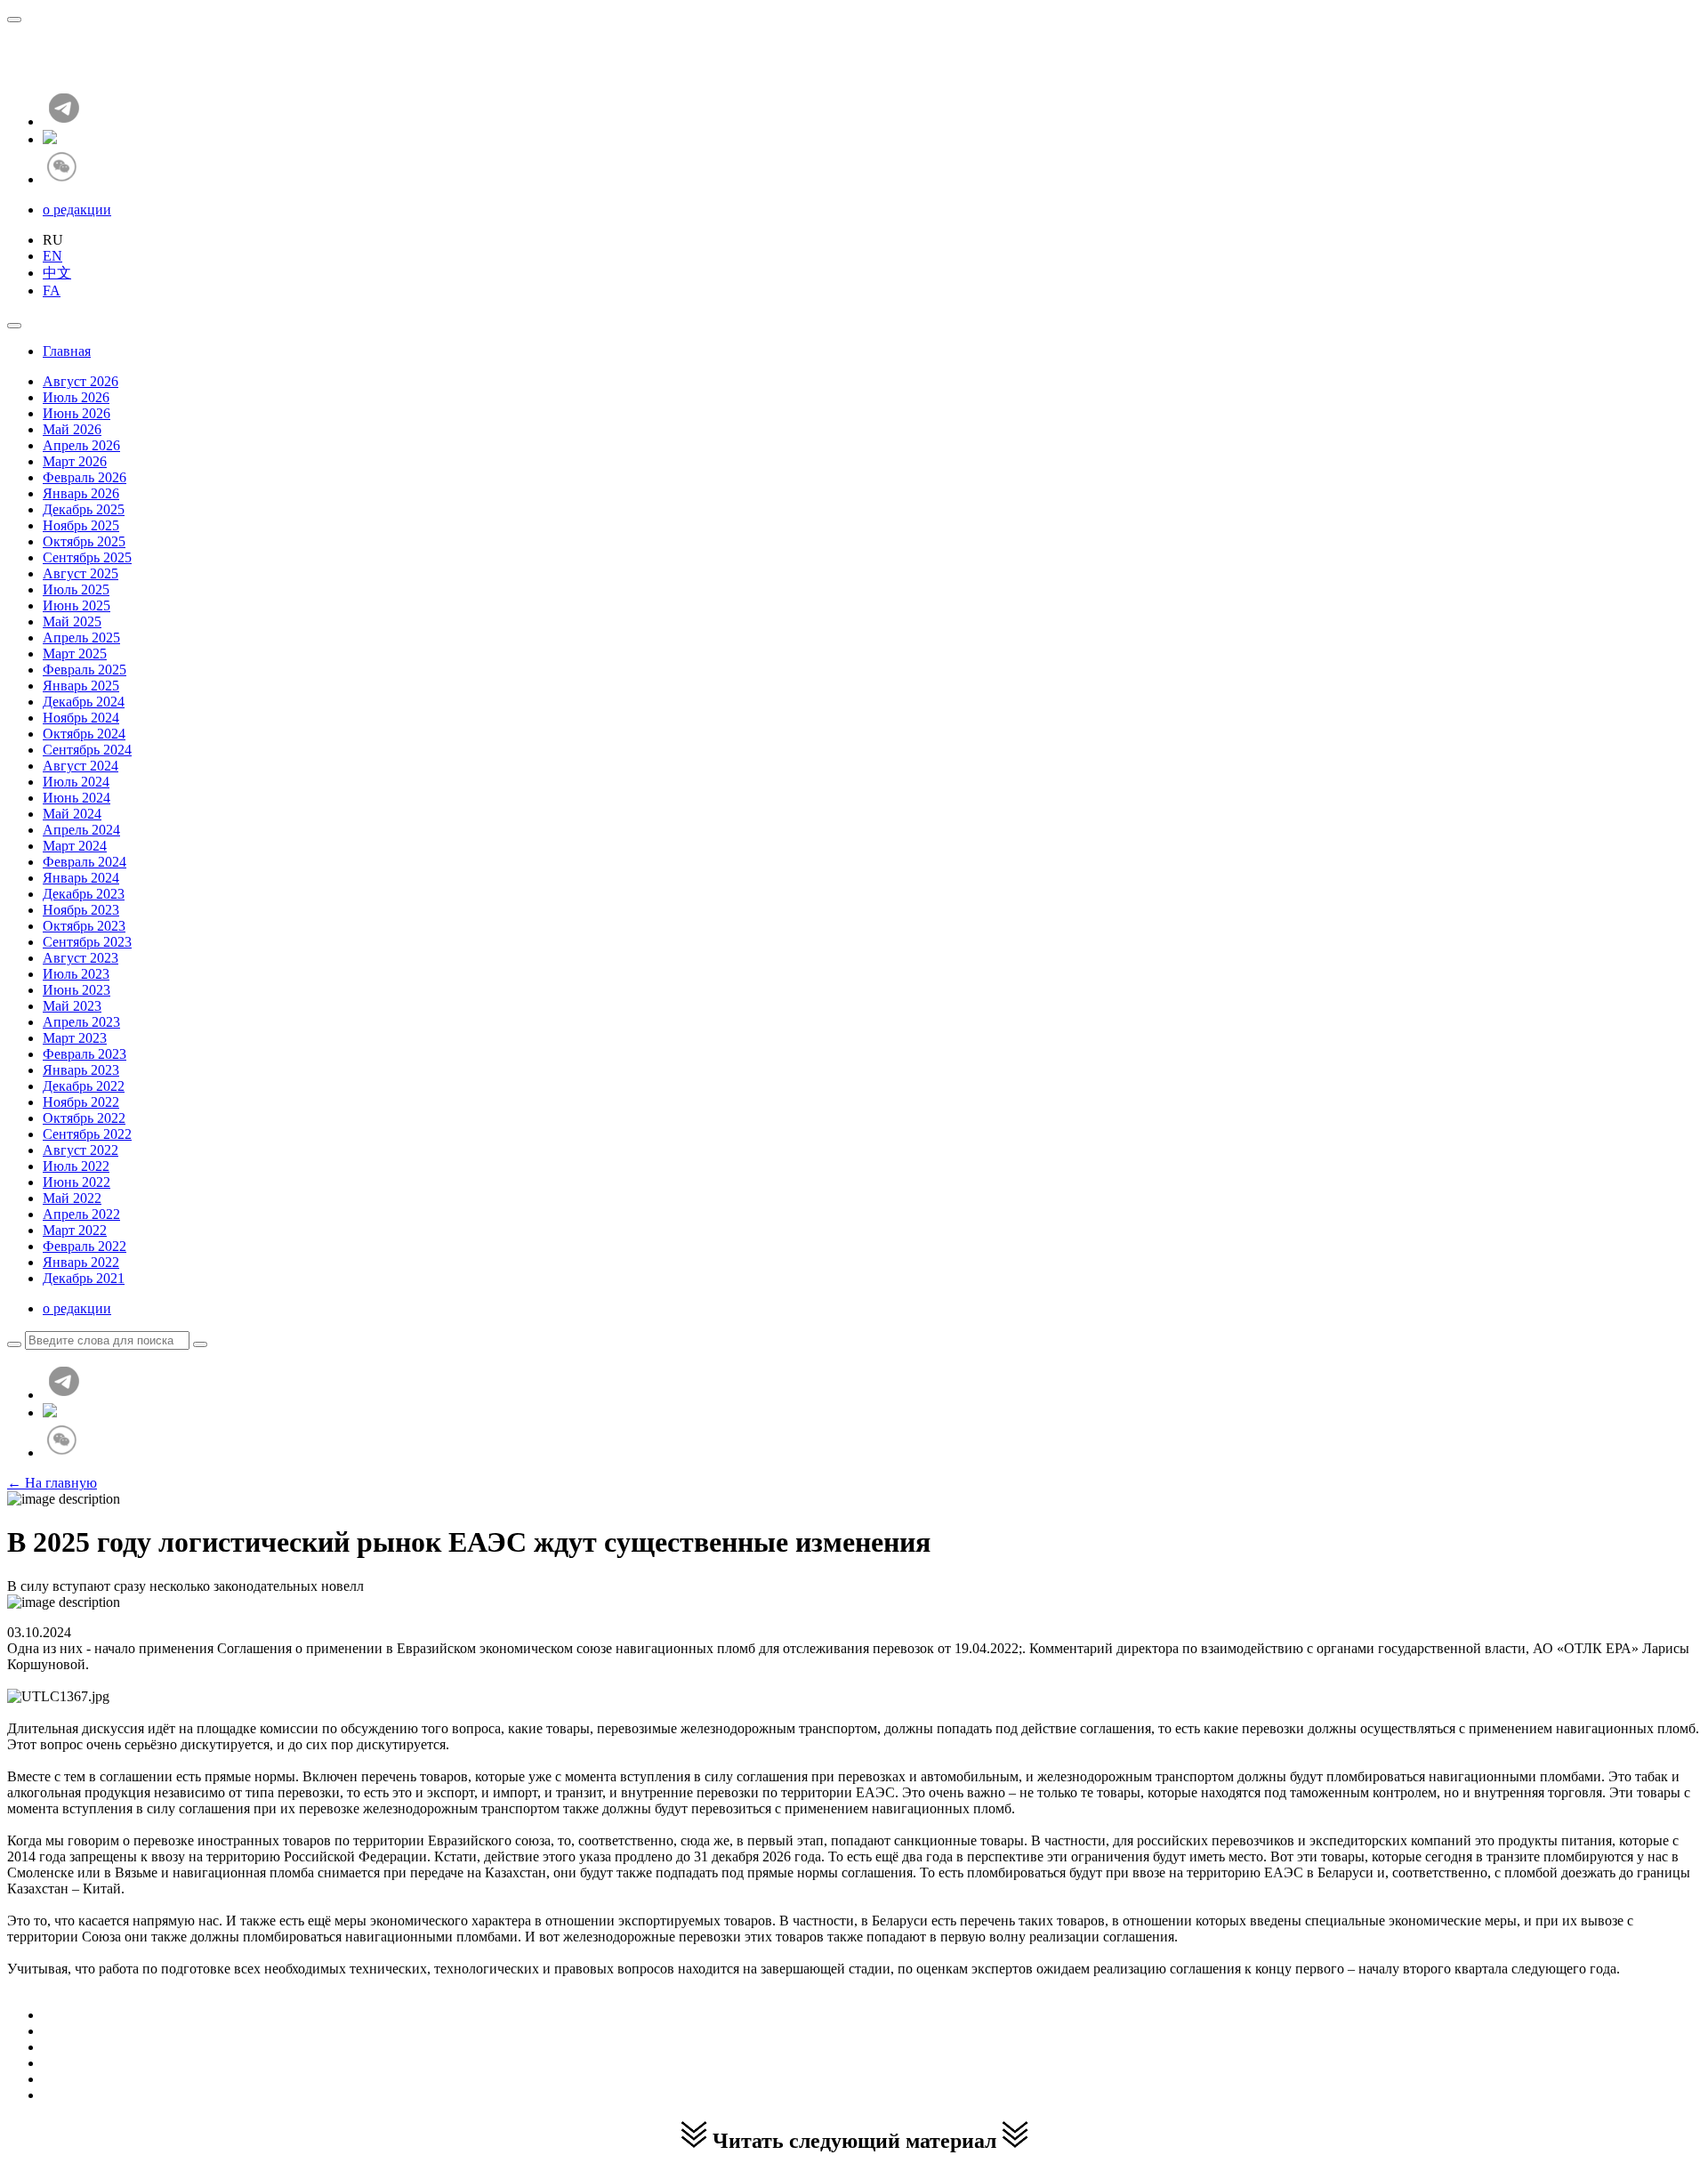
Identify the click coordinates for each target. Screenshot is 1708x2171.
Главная (67, 351)
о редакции (77, 210)
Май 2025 (72, 621)
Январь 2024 (81, 878)
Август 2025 (81, 573)
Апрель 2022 (81, 1214)
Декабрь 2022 (84, 1086)
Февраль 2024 (85, 862)
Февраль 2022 (85, 1246)
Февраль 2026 (85, 477)
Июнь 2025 (77, 605)
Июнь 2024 (77, 798)
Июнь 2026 (77, 413)
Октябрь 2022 (84, 1118)
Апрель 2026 (81, 445)
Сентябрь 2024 (87, 750)
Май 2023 (72, 1006)
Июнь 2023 (77, 990)
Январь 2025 (81, 686)
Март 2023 (75, 1038)
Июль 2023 (76, 974)
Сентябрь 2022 (87, 1134)
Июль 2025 (76, 589)
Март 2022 (75, 1230)
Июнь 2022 (77, 1182)
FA (52, 291)
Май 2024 (72, 814)
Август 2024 (81, 766)
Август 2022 (81, 1150)
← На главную (52, 1483)
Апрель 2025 (81, 638)
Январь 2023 (81, 1070)
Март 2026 (75, 461)
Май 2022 (72, 1198)
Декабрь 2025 (84, 509)
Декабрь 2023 (84, 894)
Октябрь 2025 (84, 541)
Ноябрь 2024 (81, 718)
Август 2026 (81, 381)
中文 (57, 273)
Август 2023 (81, 958)
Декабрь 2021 (84, 1278)
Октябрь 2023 (84, 926)
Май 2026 (72, 429)
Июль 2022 (76, 1166)
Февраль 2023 (85, 1054)
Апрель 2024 (81, 830)
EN (52, 256)
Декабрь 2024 (84, 702)
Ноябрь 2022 (81, 1102)
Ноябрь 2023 (81, 910)
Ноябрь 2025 (81, 525)
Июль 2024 (76, 782)
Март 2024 (75, 846)
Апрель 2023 (81, 1022)
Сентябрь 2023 (87, 942)
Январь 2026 (81, 493)
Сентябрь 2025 (87, 557)
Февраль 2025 (85, 670)
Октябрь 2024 (84, 734)
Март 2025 (75, 654)
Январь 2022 (81, 1262)
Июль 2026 (76, 397)
